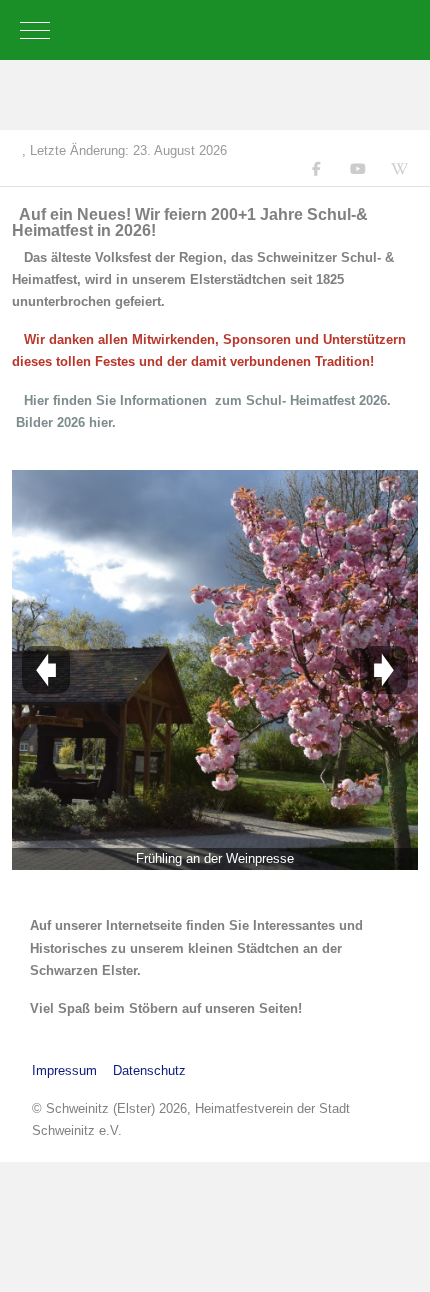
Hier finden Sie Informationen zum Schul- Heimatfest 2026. (207, 400)
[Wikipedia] (400, 169)
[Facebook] (317, 169)
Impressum (64, 1070)
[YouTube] (358, 169)
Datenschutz (149, 1070)
